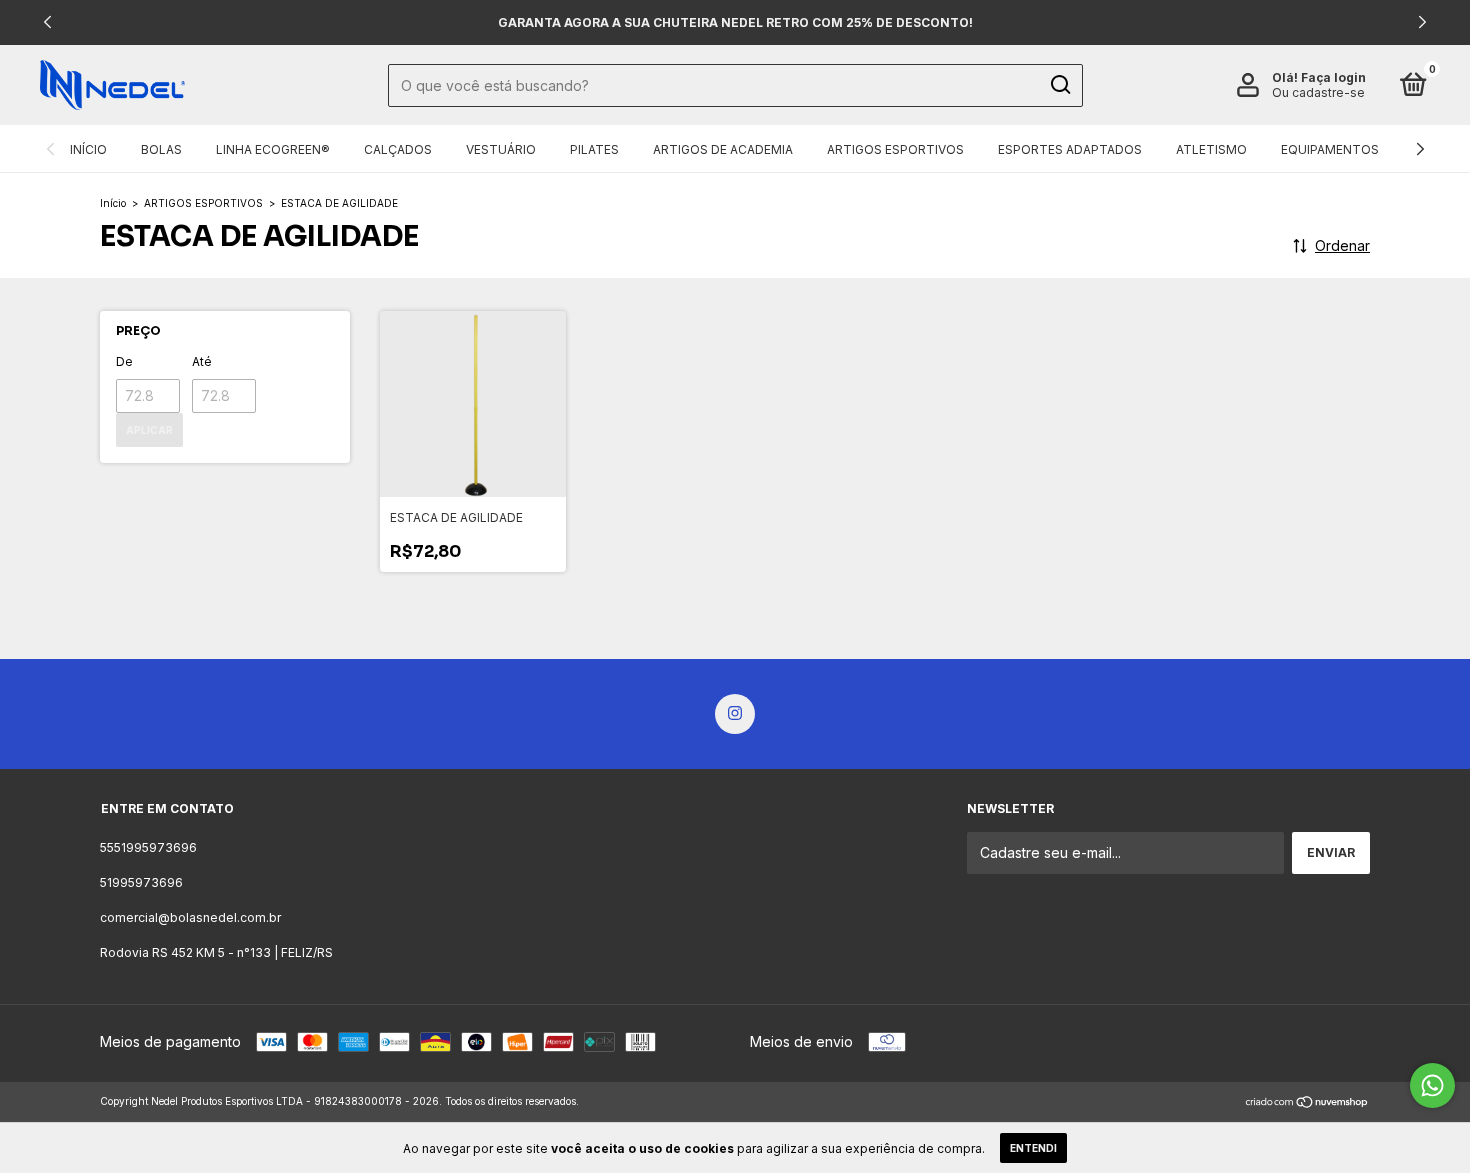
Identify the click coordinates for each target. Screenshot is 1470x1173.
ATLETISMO (1211, 149)
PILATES (594, 149)
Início (113, 203)
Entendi (1033, 1148)
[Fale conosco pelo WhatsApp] (1432, 1085)
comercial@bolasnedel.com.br (190, 917)
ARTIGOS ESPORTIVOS (895, 149)
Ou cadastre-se (1318, 92)
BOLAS (161, 149)
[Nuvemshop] (1307, 1103)
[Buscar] (1059, 85)
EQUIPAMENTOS (1330, 149)
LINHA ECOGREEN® (273, 149)
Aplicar (149, 430)
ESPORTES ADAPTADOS (1070, 149)
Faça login (1333, 77)
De (124, 361)
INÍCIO (88, 149)
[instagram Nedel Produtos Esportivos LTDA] (735, 714)
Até (202, 361)
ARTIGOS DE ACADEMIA (723, 149)
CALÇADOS (398, 149)
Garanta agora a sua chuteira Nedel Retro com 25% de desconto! (735, 22)
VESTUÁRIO (501, 149)
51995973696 (141, 882)
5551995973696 (148, 847)
